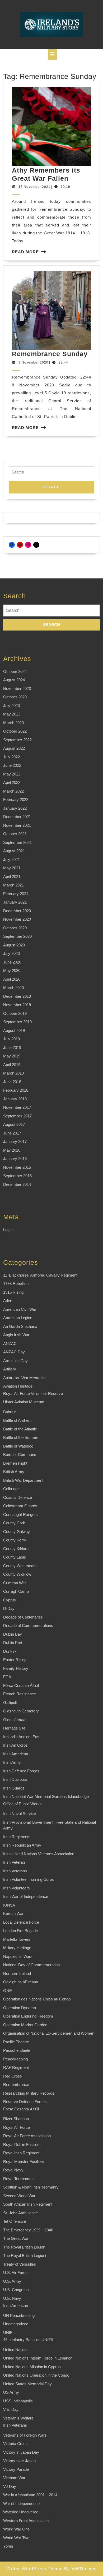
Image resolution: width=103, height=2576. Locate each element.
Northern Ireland (17, 1973)
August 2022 (14, 748)
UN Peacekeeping (19, 2315)
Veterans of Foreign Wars (25, 2435)
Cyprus (10, 1600)
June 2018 (12, 1082)
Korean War (13, 1914)
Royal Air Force (17, 2127)
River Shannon (16, 2119)
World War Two (16, 2538)
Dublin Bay (13, 1634)
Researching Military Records (29, 2093)
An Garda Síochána (20, 1326)
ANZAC (10, 1344)
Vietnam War (14, 2478)
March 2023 (13, 723)
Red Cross (13, 2076)
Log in (8, 1230)
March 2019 (13, 1073)
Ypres (8, 2546)
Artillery (10, 1369)
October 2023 (15, 697)
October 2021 (15, 834)
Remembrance (16, 2085)
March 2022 (13, 791)
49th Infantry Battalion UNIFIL (29, 2340)
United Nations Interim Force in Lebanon (38, 2358)
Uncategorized (16, 2324)
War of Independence (21, 2504)
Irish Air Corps (15, 1745)
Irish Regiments (17, 1837)
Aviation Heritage (18, 1386)
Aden (8, 1301)
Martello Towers (17, 1939)
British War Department (23, 1480)
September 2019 (17, 1022)
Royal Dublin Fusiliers (22, 2144)
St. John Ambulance (20, 2213)
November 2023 (17, 689)
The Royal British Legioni (25, 2255)
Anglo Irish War (16, 1335)
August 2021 (14, 851)
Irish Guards (14, 1788)
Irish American (16, 1754)
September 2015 (17, 1176)
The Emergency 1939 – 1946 (28, 2230)
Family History (16, 1668)
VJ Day (10, 2486)
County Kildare (16, 1549)
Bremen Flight (15, 1463)
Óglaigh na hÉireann (21, 1982)
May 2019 (12, 1056)
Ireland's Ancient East (22, 1737)
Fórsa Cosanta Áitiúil (21, 1685)
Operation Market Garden (25, 2025)
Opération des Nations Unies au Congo (37, 1999)
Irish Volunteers (17, 1888)
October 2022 (15, 731)
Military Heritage (17, 1948)
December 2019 (17, 996)
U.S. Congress (16, 2290)
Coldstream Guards (20, 1506)
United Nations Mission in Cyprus (32, 2367)
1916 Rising (13, 1292)
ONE (8, 1991)
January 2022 (15, 808)
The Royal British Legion (24, 2247)
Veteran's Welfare (18, 2418)
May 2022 (12, 774)
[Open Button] (52, 54)
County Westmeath (20, 1566)
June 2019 (12, 1048)
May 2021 (12, 868)
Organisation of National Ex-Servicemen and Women (49, 2033)
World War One (16, 2529)
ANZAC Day (14, 1352)
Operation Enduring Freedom (28, 2016)
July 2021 (11, 859)
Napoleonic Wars (18, 1956)
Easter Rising (15, 1660)
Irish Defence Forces (21, 1771)
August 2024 (14, 680)
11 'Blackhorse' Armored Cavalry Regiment (40, 1275)
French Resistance (20, 1694)
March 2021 (13, 885)
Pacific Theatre (16, 2042)
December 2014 (17, 1184)
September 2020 (17, 936)
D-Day (9, 1608)
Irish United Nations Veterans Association (39, 1854)
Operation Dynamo (20, 2008)
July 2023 (11, 706)
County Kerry (15, 1540)
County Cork (14, 1523)
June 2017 (12, 1133)
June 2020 (12, 962)
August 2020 (14, 945)
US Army (11, 2392)
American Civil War (20, 1309)
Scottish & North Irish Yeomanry (31, 2187)
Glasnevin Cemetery (21, 1711)
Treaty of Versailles (20, 2264)
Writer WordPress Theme (34, 2569)
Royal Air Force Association (27, 2136)
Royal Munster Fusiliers (24, 2162)
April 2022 (12, 782)
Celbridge (11, 1489)
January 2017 (15, 1141)
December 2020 (17, 911)
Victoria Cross (15, 2444)
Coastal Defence (18, 1497)
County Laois (15, 1557)
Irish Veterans (15, 1871)
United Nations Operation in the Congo (36, 2375)
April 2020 (12, 979)
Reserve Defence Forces (25, 2102)
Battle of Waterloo (18, 1446)
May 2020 (12, 971)
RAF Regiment (16, 2067)
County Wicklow (17, 1574)
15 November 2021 (34, 187)
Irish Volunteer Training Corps (29, 1879)
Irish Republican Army (22, 1845)
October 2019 (15, 1013)
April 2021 (12, 877)
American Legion (18, 1318)
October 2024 (15, 671)
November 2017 (17, 1107)
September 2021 (17, 842)
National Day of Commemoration (31, 1965)
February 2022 (16, 800)
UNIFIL (9, 2333)
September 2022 (17, 740)
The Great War (16, 2238)
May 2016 (12, 1150)
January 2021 (15, 902)
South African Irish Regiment (28, 2204)
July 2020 (11, 953)
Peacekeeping (15, 2059)
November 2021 (17, 825)
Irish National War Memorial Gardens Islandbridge (46, 1796)
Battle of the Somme (21, 1437)
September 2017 (17, 1116)
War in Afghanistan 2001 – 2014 (30, 2495)
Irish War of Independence (26, 1896)
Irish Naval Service (20, 1814)
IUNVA (9, 1905)
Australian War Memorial (24, 1378)
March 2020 (13, 988)
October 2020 (15, 928)
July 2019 (11, 1039)
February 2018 (16, 1090)
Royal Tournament (19, 2179)
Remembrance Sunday (50, 354)
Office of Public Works (22, 1804)
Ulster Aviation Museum (24, 1402)
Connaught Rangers (20, 1514)
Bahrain (10, 1412)
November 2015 (17, 1167)
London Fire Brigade (20, 1931)
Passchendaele (17, 2050)
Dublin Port (13, 1643)
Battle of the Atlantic (20, 1429)
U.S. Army (12, 2281)
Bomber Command (20, 1455)
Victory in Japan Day (21, 2452)
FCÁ (7, 1677)
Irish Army (12, 1762)
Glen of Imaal (15, 1720)
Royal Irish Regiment (21, 2153)
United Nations (16, 2350)
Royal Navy (13, 2170)
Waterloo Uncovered (21, 2512)
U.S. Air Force (15, 2273)
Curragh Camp (16, 1591)
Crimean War (15, 1583)
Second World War (19, 2196)
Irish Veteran (14, 1862)
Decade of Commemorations (28, 1625)
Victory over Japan (19, 2461)
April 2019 (12, 1065)
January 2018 (15, 1099)
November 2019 (17, 1005)
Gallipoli (10, 1703)
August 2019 (14, 1030)
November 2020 (17, 919)
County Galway (17, 1532)
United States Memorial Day (27, 2384)
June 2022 (12, 765)
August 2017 (14, 1124)
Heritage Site (14, 1728)
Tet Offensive (15, 2221)
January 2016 (15, 1159)
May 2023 (12, 714)
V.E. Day (11, 2409)
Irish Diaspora (15, 1779)
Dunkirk (10, 1651)
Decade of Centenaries (23, 1617)
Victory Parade (16, 2469)
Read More (25, 252)
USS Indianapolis (18, 2401)
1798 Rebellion (16, 1284)
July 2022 (11, 757)
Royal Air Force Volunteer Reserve (33, 1393)
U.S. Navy (12, 2298)
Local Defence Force (21, 1922)
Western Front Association (26, 2521)
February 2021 (16, 894)
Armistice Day (15, 1361)
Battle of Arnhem (17, 1420)
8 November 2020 (33, 362)
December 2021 (17, 817)
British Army (14, 1472)
